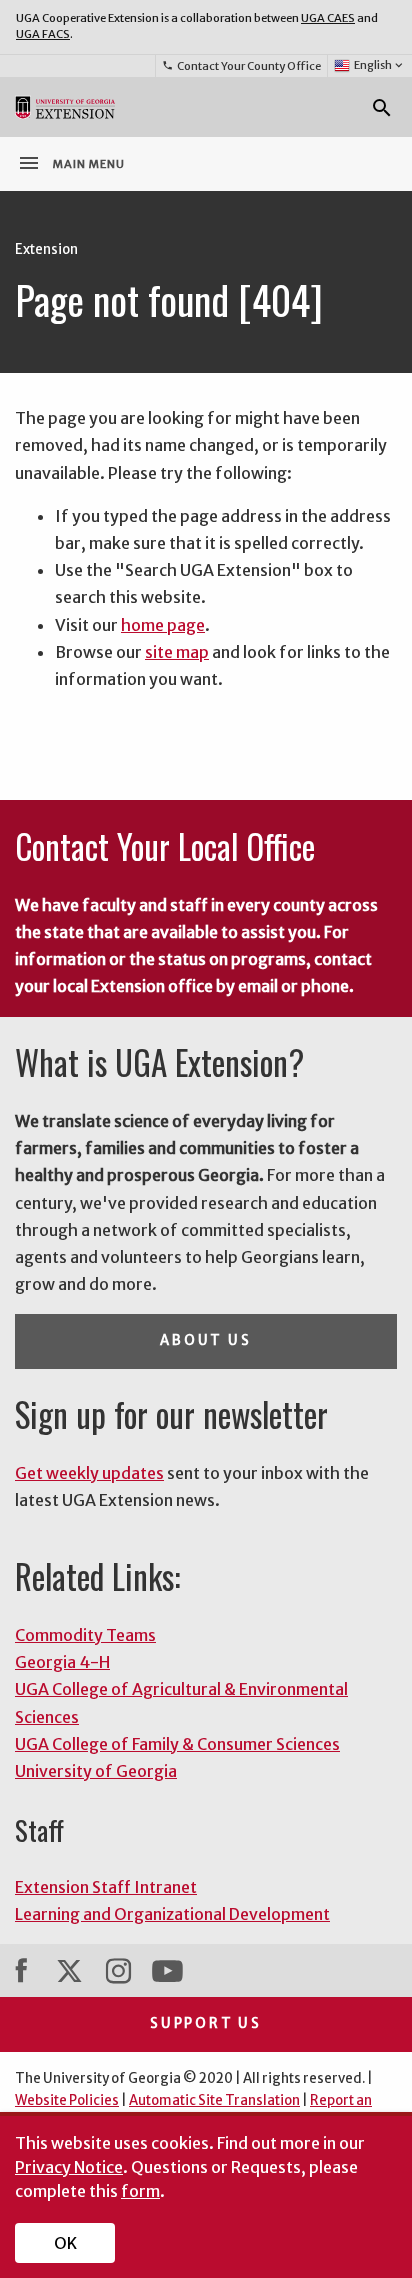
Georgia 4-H (62, 1662)
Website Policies (67, 2100)
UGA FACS (43, 34)
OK (65, 2243)
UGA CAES (328, 18)
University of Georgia (96, 1771)
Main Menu (71, 163)
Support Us (206, 2023)
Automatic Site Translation (214, 2100)
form (140, 2191)
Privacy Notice (69, 2167)
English (380, 65)
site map (177, 652)
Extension (46, 249)
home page (163, 625)
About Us (205, 1340)
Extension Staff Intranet (106, 1887)
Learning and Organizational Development (172, 1914)
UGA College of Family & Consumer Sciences (177, 1744)
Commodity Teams (85, 1635)
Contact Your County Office (241, 66)
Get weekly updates (89, 1473)
